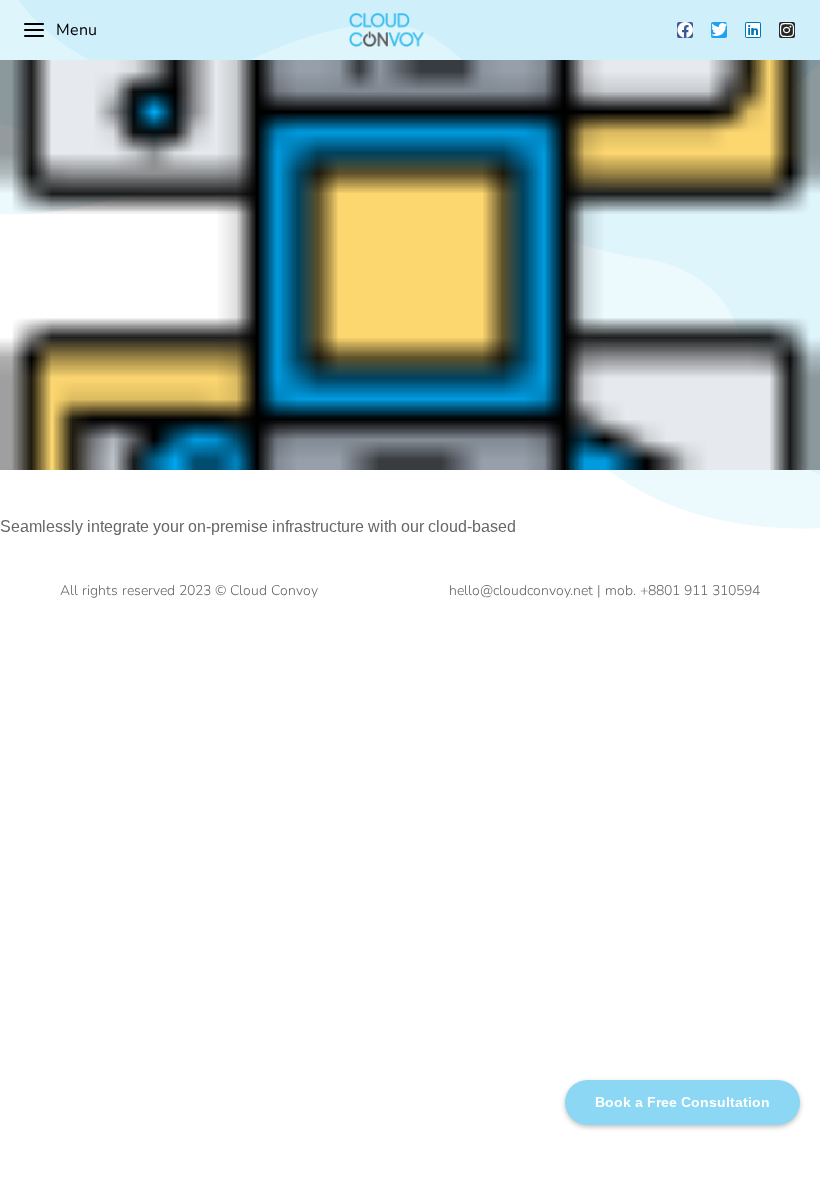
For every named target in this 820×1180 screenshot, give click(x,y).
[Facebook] (685, 30)
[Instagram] (787, 30)
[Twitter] (719, 30)
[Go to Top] (790, 1150)
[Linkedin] (753, 30)
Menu (76, 30)
